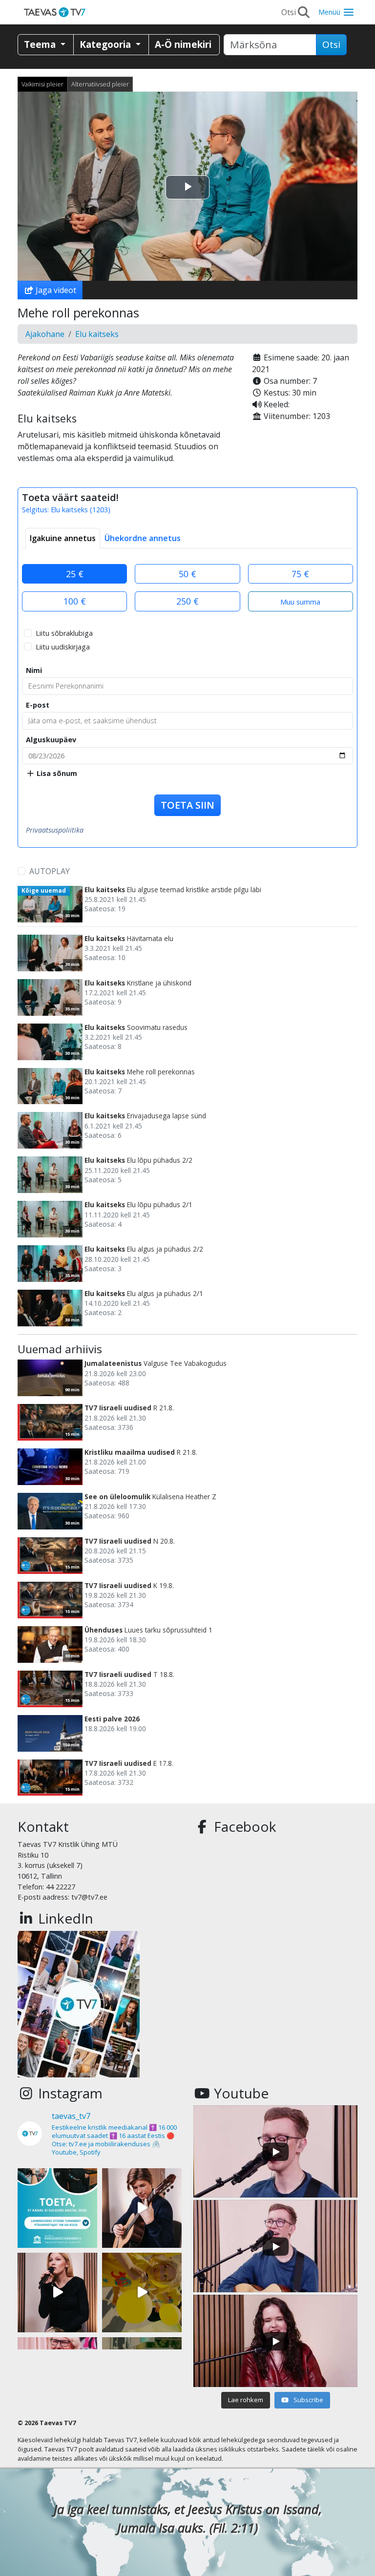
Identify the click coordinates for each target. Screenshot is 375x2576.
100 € (75, 601)
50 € (187, 574)
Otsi (331, 44)
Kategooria (106, 44)
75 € (300, 574)
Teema (41, 44)
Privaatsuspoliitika (55, 830)
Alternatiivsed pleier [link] (100, 84)
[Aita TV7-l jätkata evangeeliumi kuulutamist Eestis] (57, 2208)
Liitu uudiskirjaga (63, 647)
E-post (38, 705)
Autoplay (50, 871)
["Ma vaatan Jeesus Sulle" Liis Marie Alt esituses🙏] (142, 2208)
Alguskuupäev (51, 740)
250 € (187, 601)
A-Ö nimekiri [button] (183, 44)
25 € (75, 574)
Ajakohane (45, 334)
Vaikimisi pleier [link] (42, 84)
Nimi (34, 670)
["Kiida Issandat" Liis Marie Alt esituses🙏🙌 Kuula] (57, 2293)
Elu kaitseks (97, 334)
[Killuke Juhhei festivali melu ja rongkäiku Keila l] (142, 2293)
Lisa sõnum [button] (56, 773)
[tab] (63, 538)
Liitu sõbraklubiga (64, 633)
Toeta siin (187, 805)
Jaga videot (55, 290)
